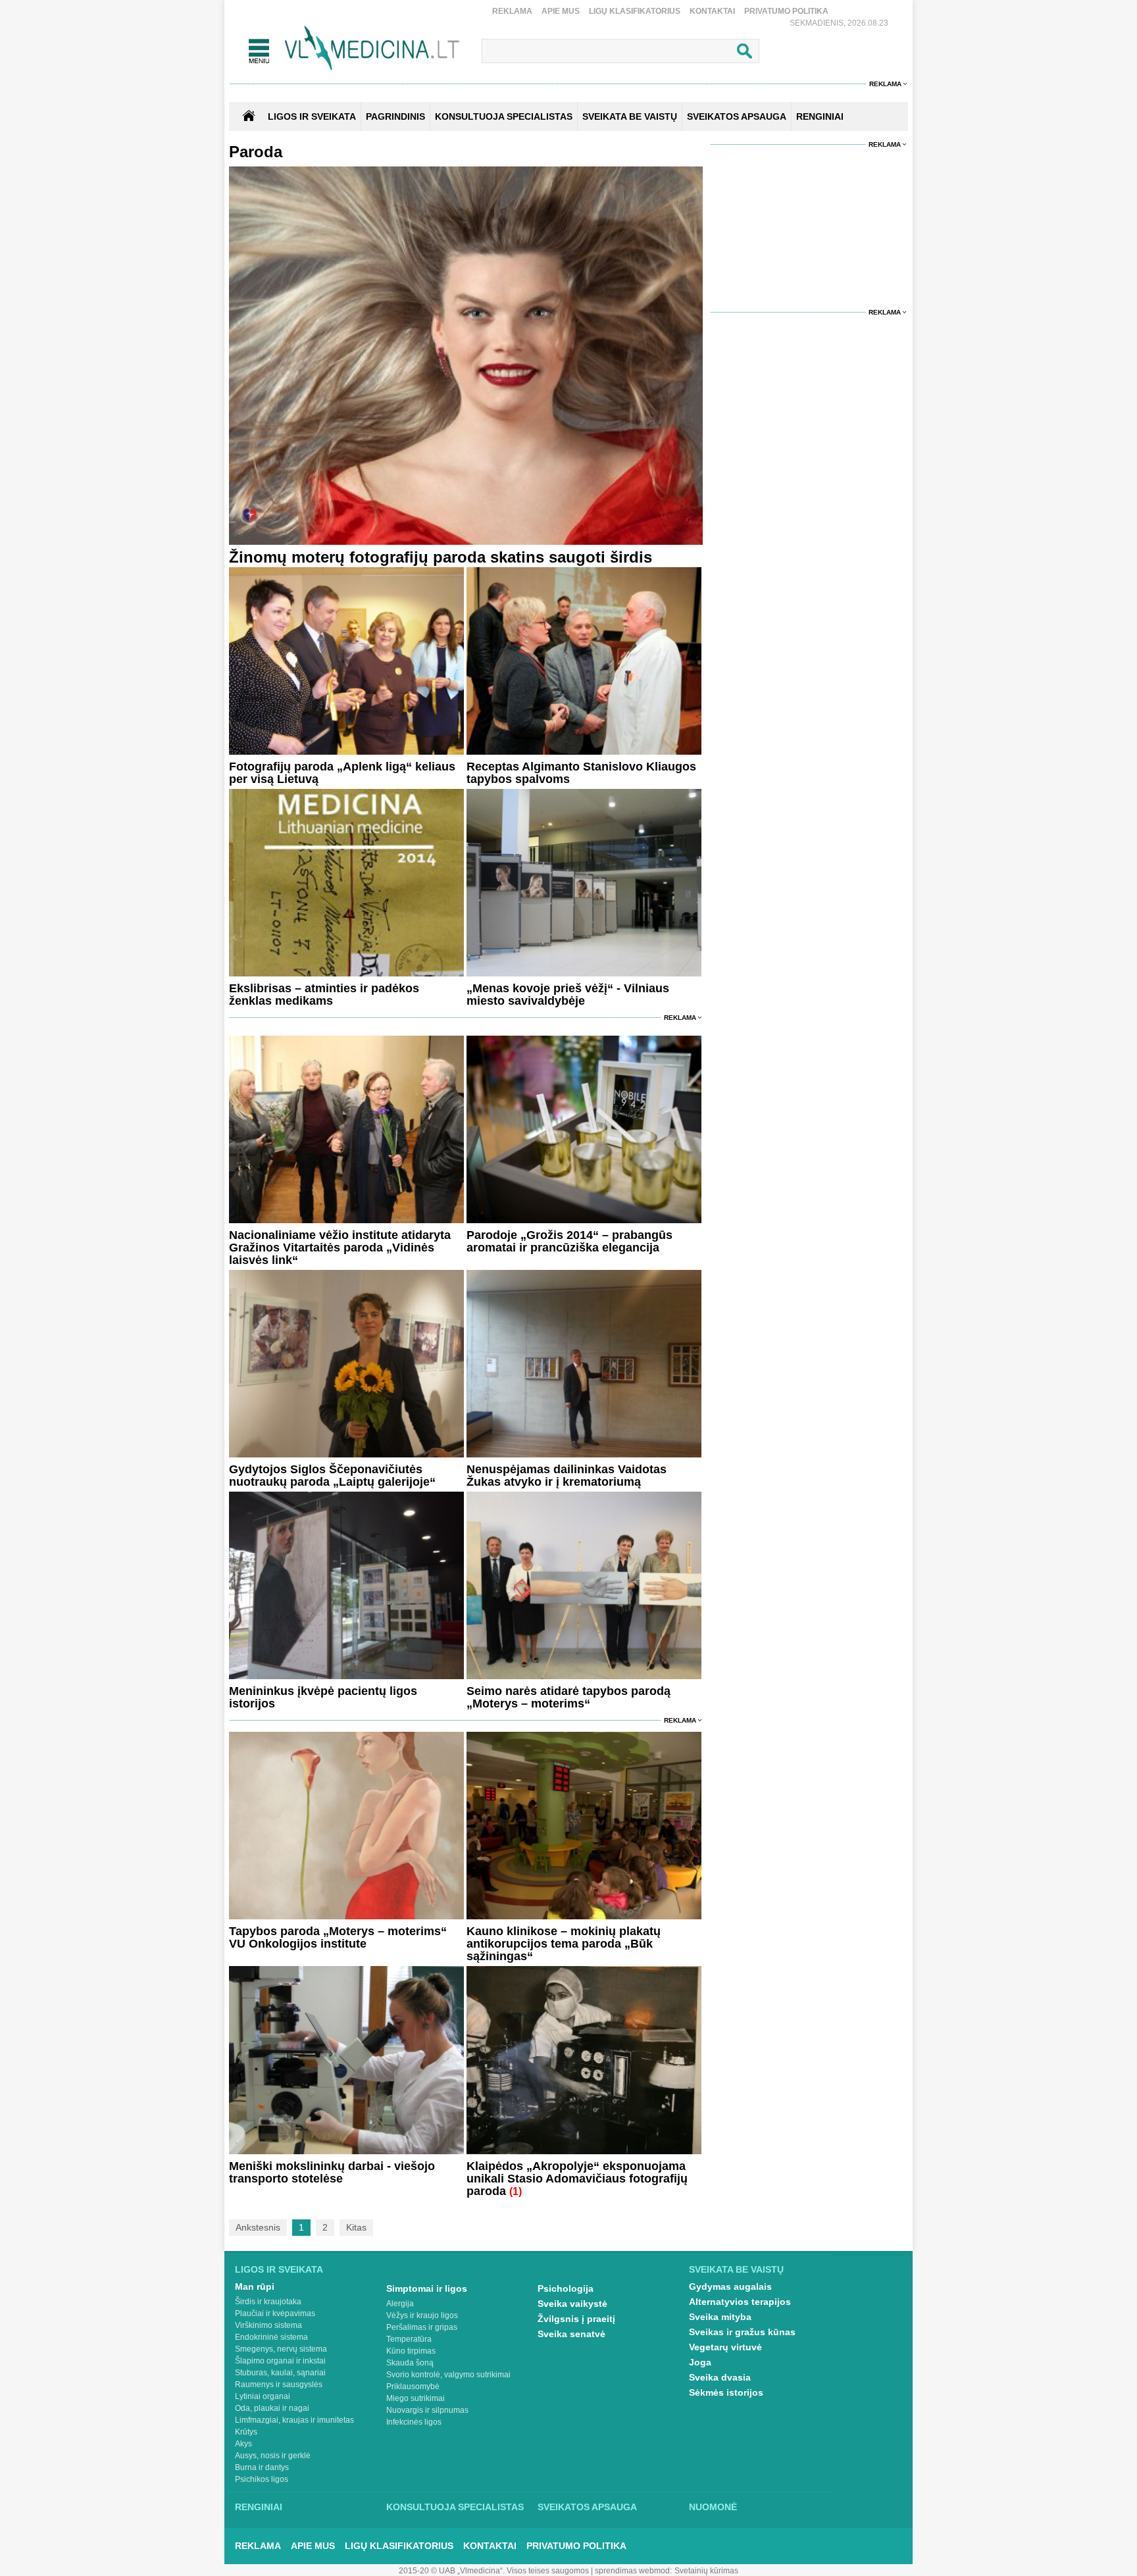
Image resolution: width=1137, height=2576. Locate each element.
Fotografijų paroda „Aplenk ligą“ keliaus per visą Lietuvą (342, 773)
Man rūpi (255, 2286)
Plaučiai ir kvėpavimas (275, 2313)
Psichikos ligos (262, 2479)
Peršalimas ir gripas (422, 2327)
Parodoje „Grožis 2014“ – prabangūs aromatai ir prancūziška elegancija (569, 1241)
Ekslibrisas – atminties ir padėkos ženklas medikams (324, 995)
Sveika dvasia (720, 2377)
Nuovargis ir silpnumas (427, 2410)
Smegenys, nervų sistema (281, 2349)
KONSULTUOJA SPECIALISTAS (504, 116)
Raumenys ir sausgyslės (279, 2385)
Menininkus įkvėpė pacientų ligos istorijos (323, 1697)
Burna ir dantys (262, 2467)
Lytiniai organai (263, 2396)
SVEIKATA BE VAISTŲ (630, 116)
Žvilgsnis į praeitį (576, 2319)
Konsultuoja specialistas (455, 2507)
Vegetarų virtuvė (725, 2347)
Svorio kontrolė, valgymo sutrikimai (448, 2375)
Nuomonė (713, 2507)
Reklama (512, 11)
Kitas (356, 2227)
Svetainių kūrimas (706, 2571)
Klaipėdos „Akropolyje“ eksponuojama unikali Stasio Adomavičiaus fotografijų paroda (577, 2179)
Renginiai (259, 2507)
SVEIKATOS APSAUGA (737, 116)
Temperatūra (409, 2339)
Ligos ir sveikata (312, 116)
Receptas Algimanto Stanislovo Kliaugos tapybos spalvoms (581, 773)
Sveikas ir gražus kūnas (742, 2332)
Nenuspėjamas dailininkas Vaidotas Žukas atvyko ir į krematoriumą (567, 1476)
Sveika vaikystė (572, 2304)
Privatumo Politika (786, 11)
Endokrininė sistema (271, 2337)
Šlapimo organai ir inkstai (280, 2361)
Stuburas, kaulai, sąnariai (280, 2373)
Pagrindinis (395, 116)
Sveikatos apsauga (587, 2507)
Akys (243, 2444)
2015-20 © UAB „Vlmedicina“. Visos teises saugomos (494, 2571)
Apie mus (561, 11)
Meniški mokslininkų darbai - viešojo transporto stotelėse (332, 2172)
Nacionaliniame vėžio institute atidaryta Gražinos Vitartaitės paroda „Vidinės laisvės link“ (340, 1248)
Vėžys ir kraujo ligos (422, 2315)
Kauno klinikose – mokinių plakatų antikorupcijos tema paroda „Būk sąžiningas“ (564, 1944)
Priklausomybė (413, 2387)
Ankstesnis (258, 2227)
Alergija (400, 2304)
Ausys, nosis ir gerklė (273, 2456)
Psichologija (566, 2288)
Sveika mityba (720, 2317)
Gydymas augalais (730, 2286)
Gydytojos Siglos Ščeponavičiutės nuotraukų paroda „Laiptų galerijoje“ (332, 1476)
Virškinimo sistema (268, 2325)
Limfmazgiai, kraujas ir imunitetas (294, 2420)
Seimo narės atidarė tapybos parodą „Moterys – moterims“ (568, 1697)
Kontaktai (712, 11)
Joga (700, 2362)
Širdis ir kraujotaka (268, 2302)
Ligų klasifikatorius (635, 11)
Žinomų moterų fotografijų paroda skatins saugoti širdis (441, 557)
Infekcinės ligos (414, 2422)
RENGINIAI (820, 116)
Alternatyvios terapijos (740, 2302)
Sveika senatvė (571, 2334)
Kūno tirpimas (411, 2351)
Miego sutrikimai (416, 2398)
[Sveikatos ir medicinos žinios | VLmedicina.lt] (372, 48)
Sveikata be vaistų (736, 2269)
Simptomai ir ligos (427, 2288)
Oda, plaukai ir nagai (272, 2408)
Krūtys (246, 2432)
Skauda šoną (410, 2363)
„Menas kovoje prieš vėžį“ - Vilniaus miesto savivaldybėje (568, 995)
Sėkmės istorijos (726, 2392)
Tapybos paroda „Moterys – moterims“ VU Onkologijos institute (338, 1937)
